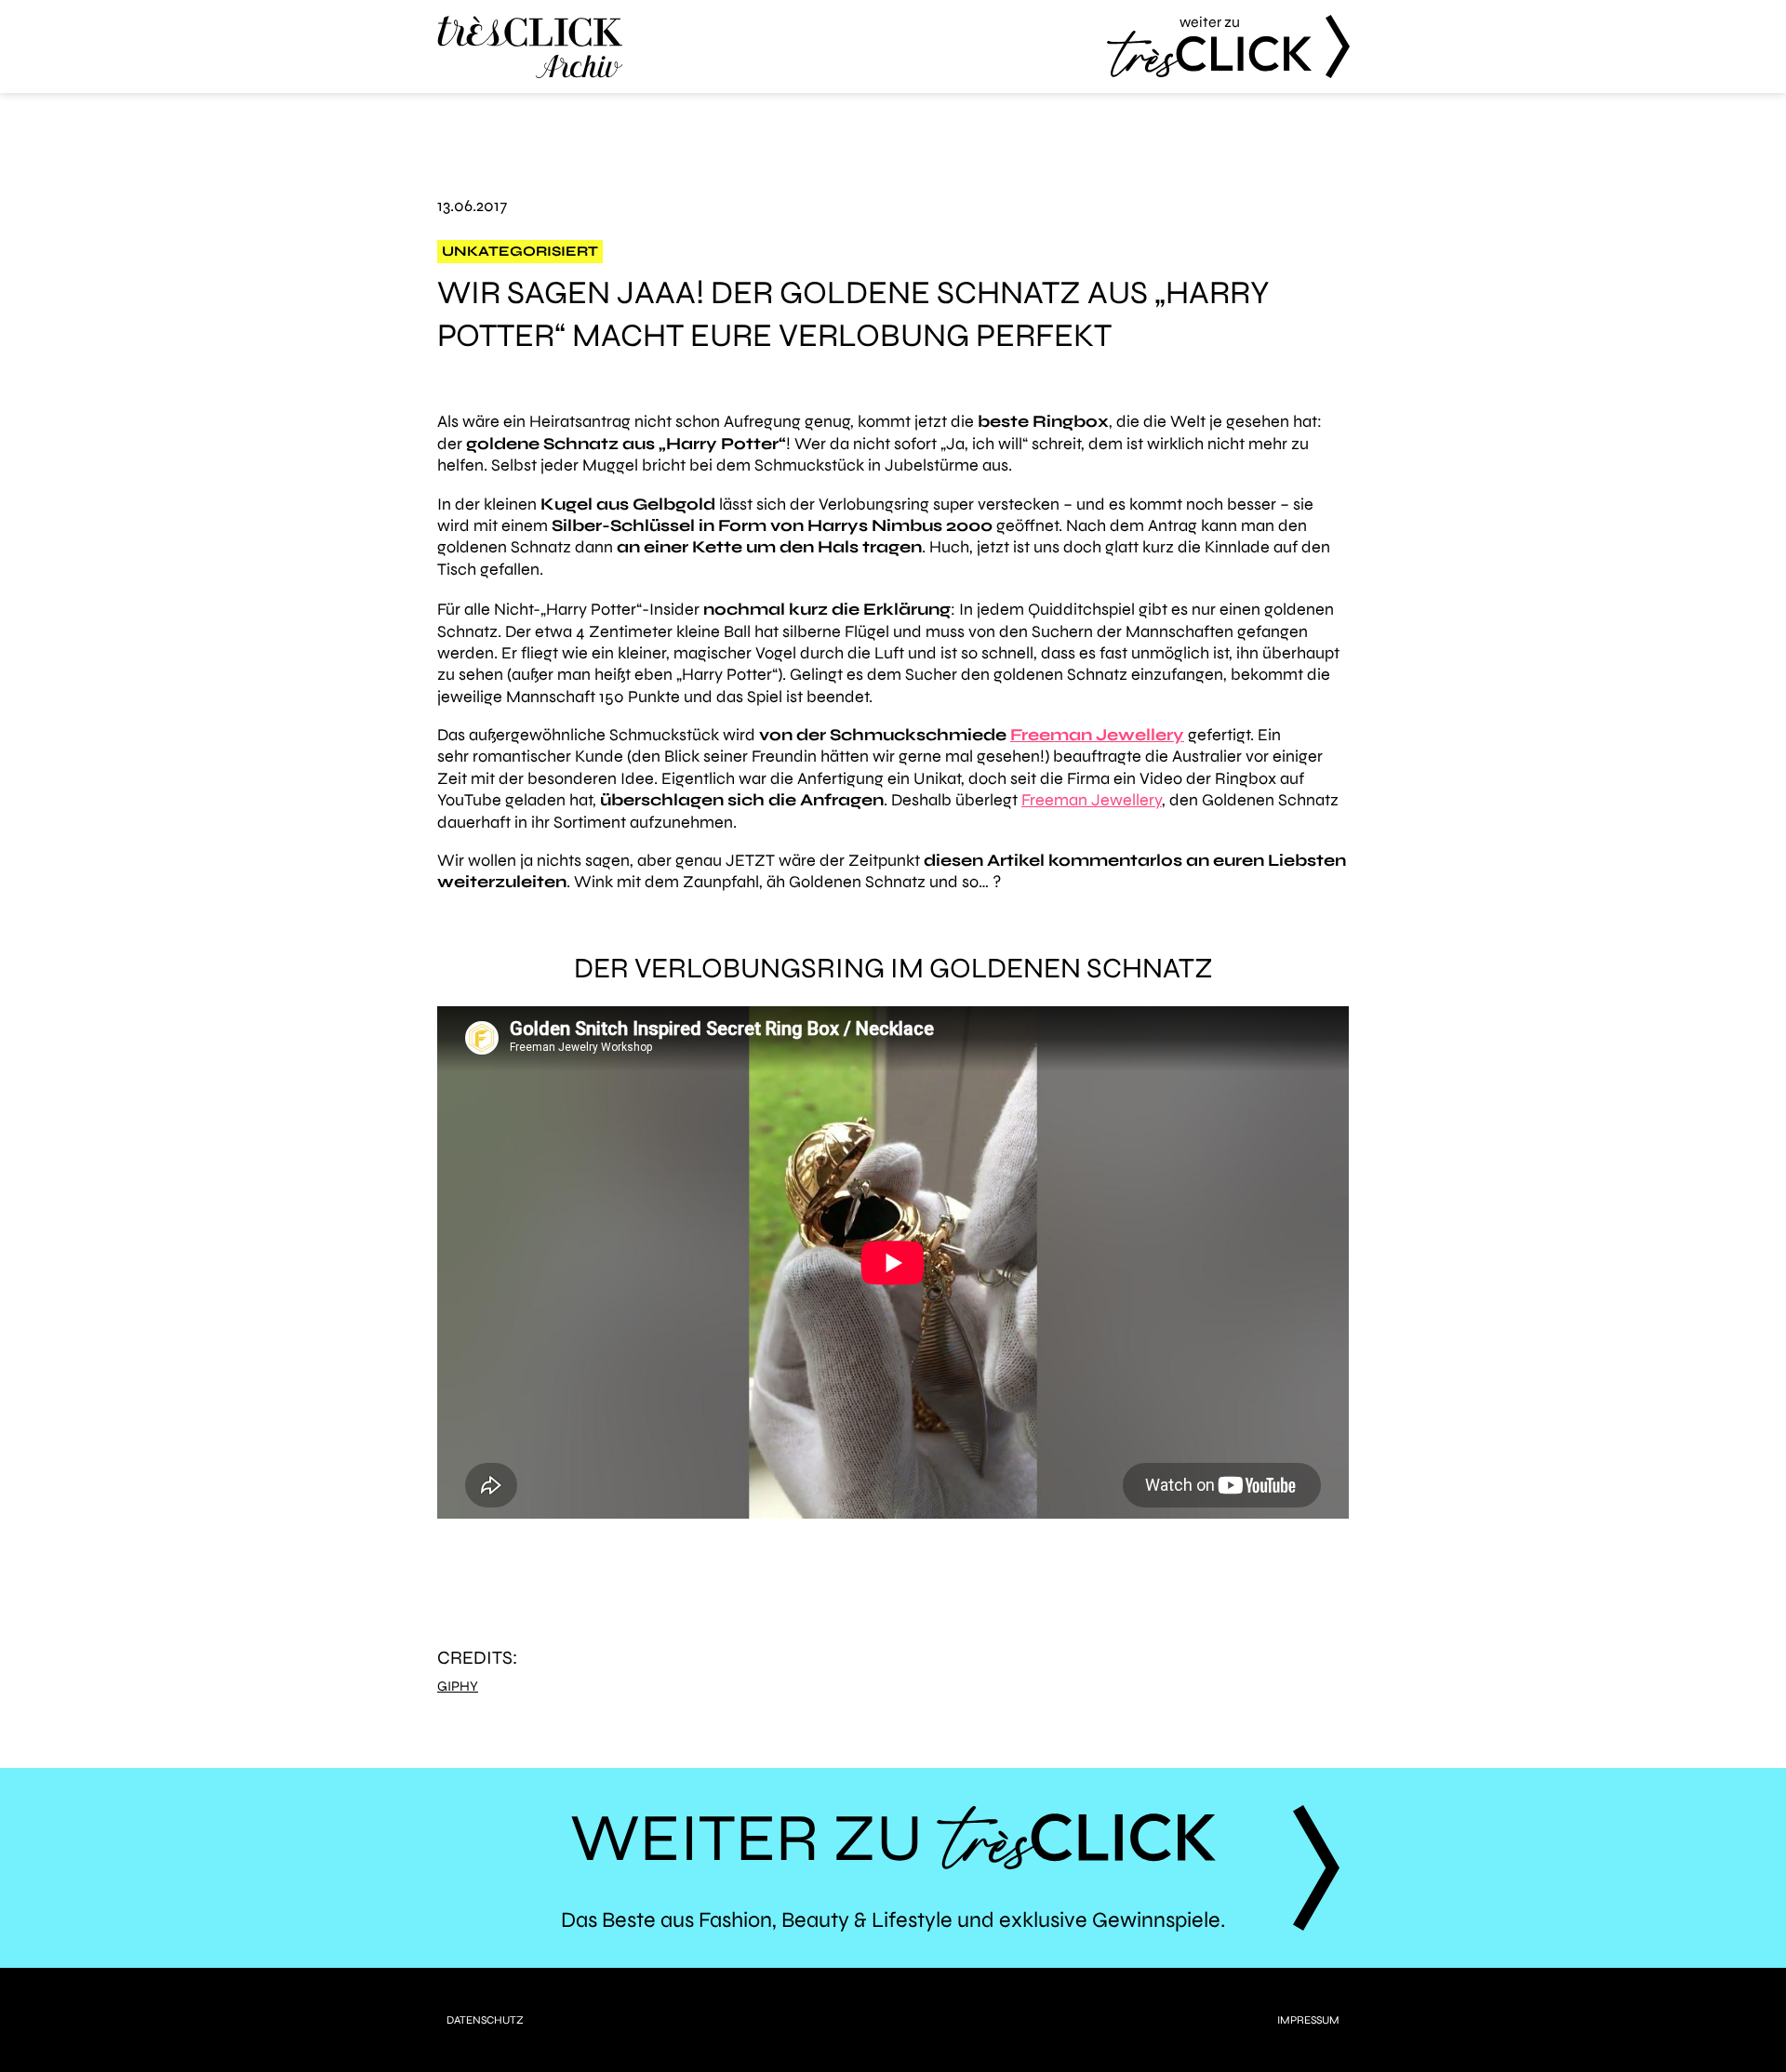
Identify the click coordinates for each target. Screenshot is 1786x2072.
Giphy (458, 1687)
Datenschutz (485, 2020)
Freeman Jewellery (1097, 735)
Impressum (1308, 2020)
